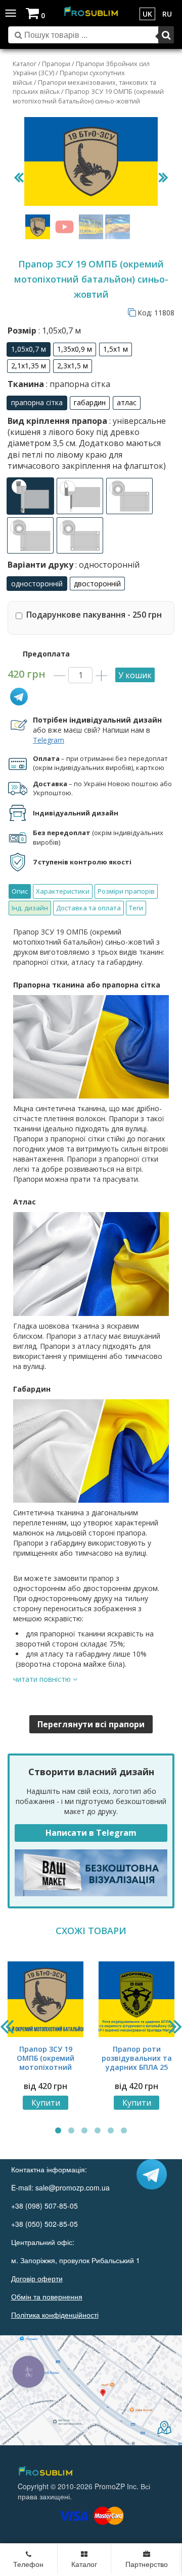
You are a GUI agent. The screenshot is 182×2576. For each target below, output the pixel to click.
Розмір (44, 331)
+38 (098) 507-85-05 (44, 2206)
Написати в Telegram (91, 1833)
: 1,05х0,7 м (59, 331)
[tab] (20, 891)
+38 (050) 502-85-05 (44, 2224)
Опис (20, 891)
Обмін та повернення (47, 2296)
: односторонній (106, 565)
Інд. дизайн (30, 908)
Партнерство (147, 2564)
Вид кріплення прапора (87, 444)
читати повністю (43, 1679)
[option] (29, 349)
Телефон (28, 2564)
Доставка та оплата (88, 908)
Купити (46, 2103)
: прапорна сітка (77, 384)
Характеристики (63, 891)
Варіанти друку (74, 565)
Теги (136, 908)
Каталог (25, 64)
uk (147, 14)
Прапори (56, 64)
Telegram (49, 740)
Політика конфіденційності (55, 2315)
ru (167, 14)
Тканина (59, 384)
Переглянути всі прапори (91, 1724)
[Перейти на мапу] (91, 2390)
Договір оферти (37, 2278)
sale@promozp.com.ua (73, 2187)
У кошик (135, 675)
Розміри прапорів (126, 891)
